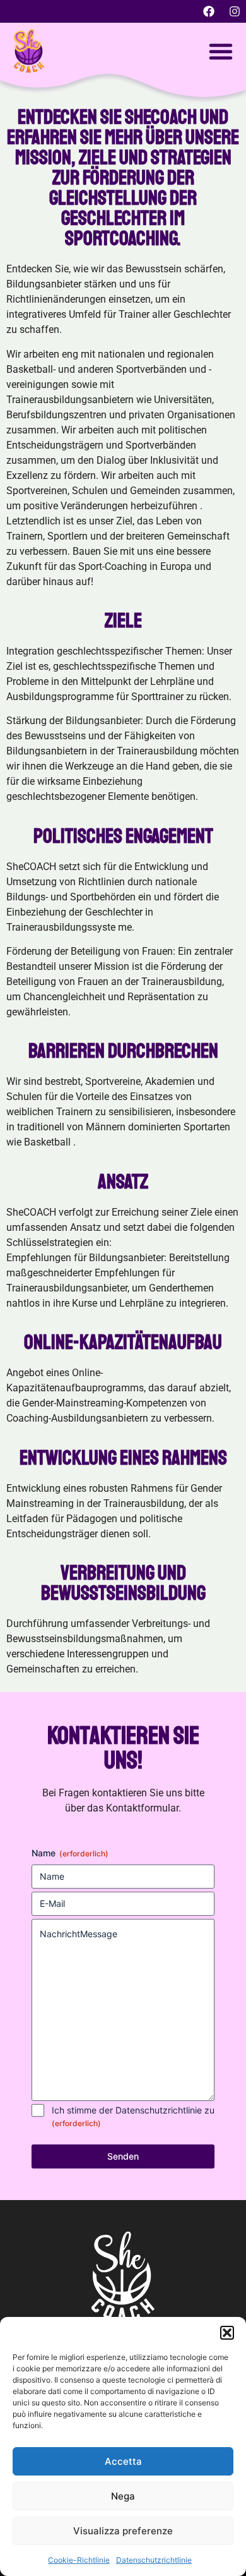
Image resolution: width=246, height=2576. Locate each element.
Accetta (123, 2461)
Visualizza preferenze (123, 2531)
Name (70, 1853)
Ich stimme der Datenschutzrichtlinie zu (133, 2116)
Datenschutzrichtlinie (154, 2560)
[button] (227, 2333)
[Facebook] (209, 11)
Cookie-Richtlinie (79, 2560)
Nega (123, 2496)
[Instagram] (235, 11)
